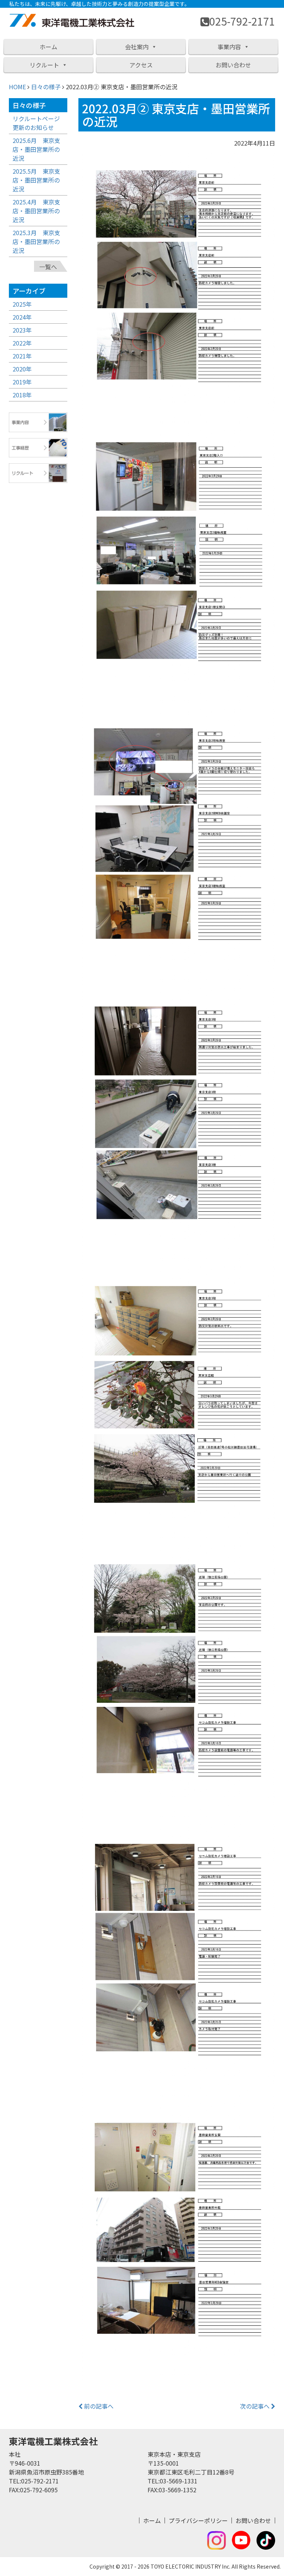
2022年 (22, 343)
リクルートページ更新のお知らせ (36, 123)
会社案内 (137, 47)
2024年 (22, 317)
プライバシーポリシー (198, 2520)
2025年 (22, 304)
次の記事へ (256, 2406)
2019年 (22, 382)
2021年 (22, 356)
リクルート (44, 65)
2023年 (22, 330)
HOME (17, 87)
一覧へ (48, 267)
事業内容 (229, 47)
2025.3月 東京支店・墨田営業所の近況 (36, 241)
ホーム (48, 47)
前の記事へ (98, 2406)
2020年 (22, 369)
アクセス (141, 65)
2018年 (22, 395)
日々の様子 (46, 87)
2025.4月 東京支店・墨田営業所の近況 (36, 211)
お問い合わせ (233, 65)
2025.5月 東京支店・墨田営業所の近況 (36, 180)
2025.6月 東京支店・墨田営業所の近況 (36, 149)
